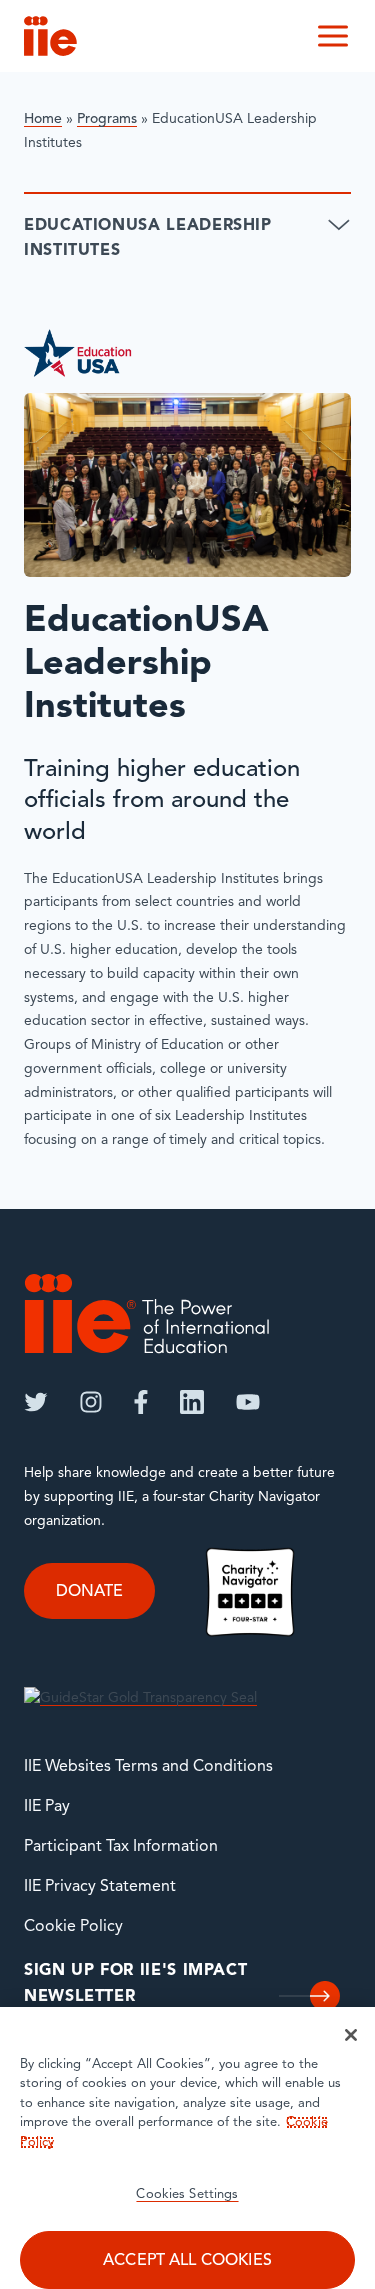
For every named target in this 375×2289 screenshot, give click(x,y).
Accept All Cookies (187, 2261)
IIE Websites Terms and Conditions (148, 1767)
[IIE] (147, 1313)
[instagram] (91, 1402)
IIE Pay (47, 1807)
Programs (107, 119)
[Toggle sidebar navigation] (339, 226)
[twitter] (36, 1402)
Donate (89, 1592)
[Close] (351, 2035)
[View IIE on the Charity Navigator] (250, 1592)
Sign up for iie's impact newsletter (135, 1984)
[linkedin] (192, 1402)
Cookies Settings (187, 2194)
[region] (187, 2148)
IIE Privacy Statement (100, 1887)
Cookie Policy (73, 1927)
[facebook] (141, 1402)
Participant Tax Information (121, 1847)
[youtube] (248, 1402)
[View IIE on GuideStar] (140, 1699)
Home (43, 119)
